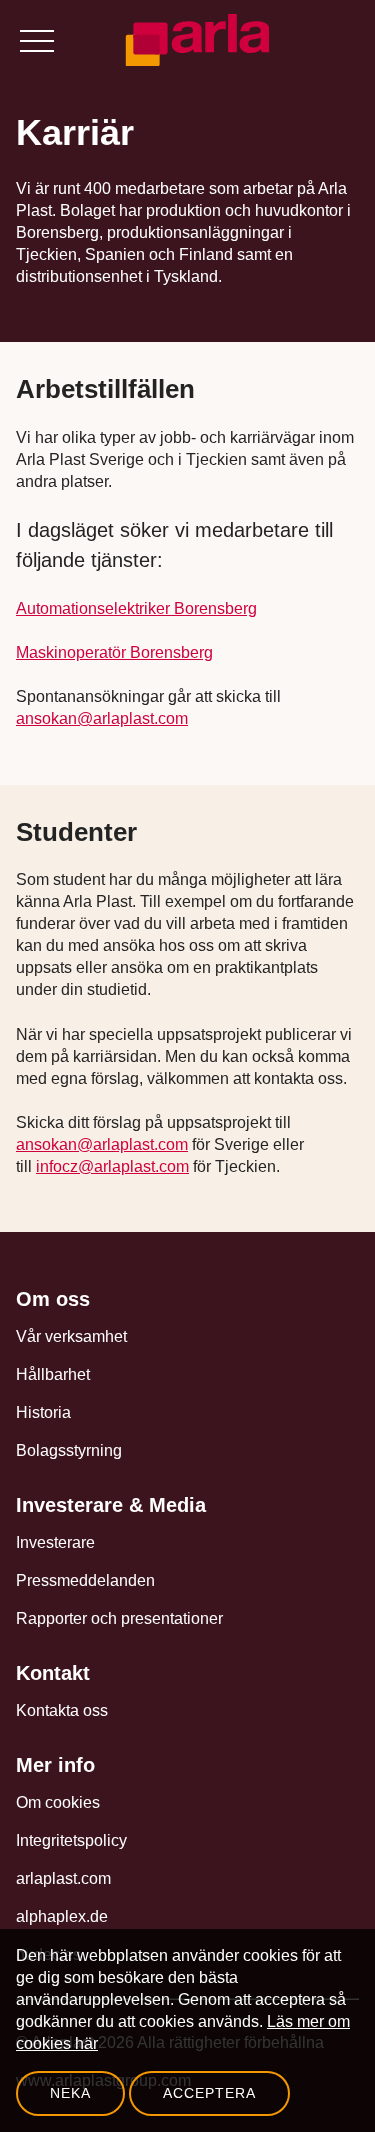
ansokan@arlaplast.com (102, 718)
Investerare (55, 1542)
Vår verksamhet (71, 1336)
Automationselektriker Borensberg (136, 608)
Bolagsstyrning (69, 1450)
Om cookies (58, 1802)
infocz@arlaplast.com (112, 1166)
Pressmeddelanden (85, 1580)
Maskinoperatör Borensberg (114, 652)
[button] (36, 40)
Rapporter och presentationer (119, 1618)
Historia (43, 1412)
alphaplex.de (62, 1916)
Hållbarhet (53, 1374)
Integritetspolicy (71, 1840)
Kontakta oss (62, 1710)
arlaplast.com (63, 1878)
